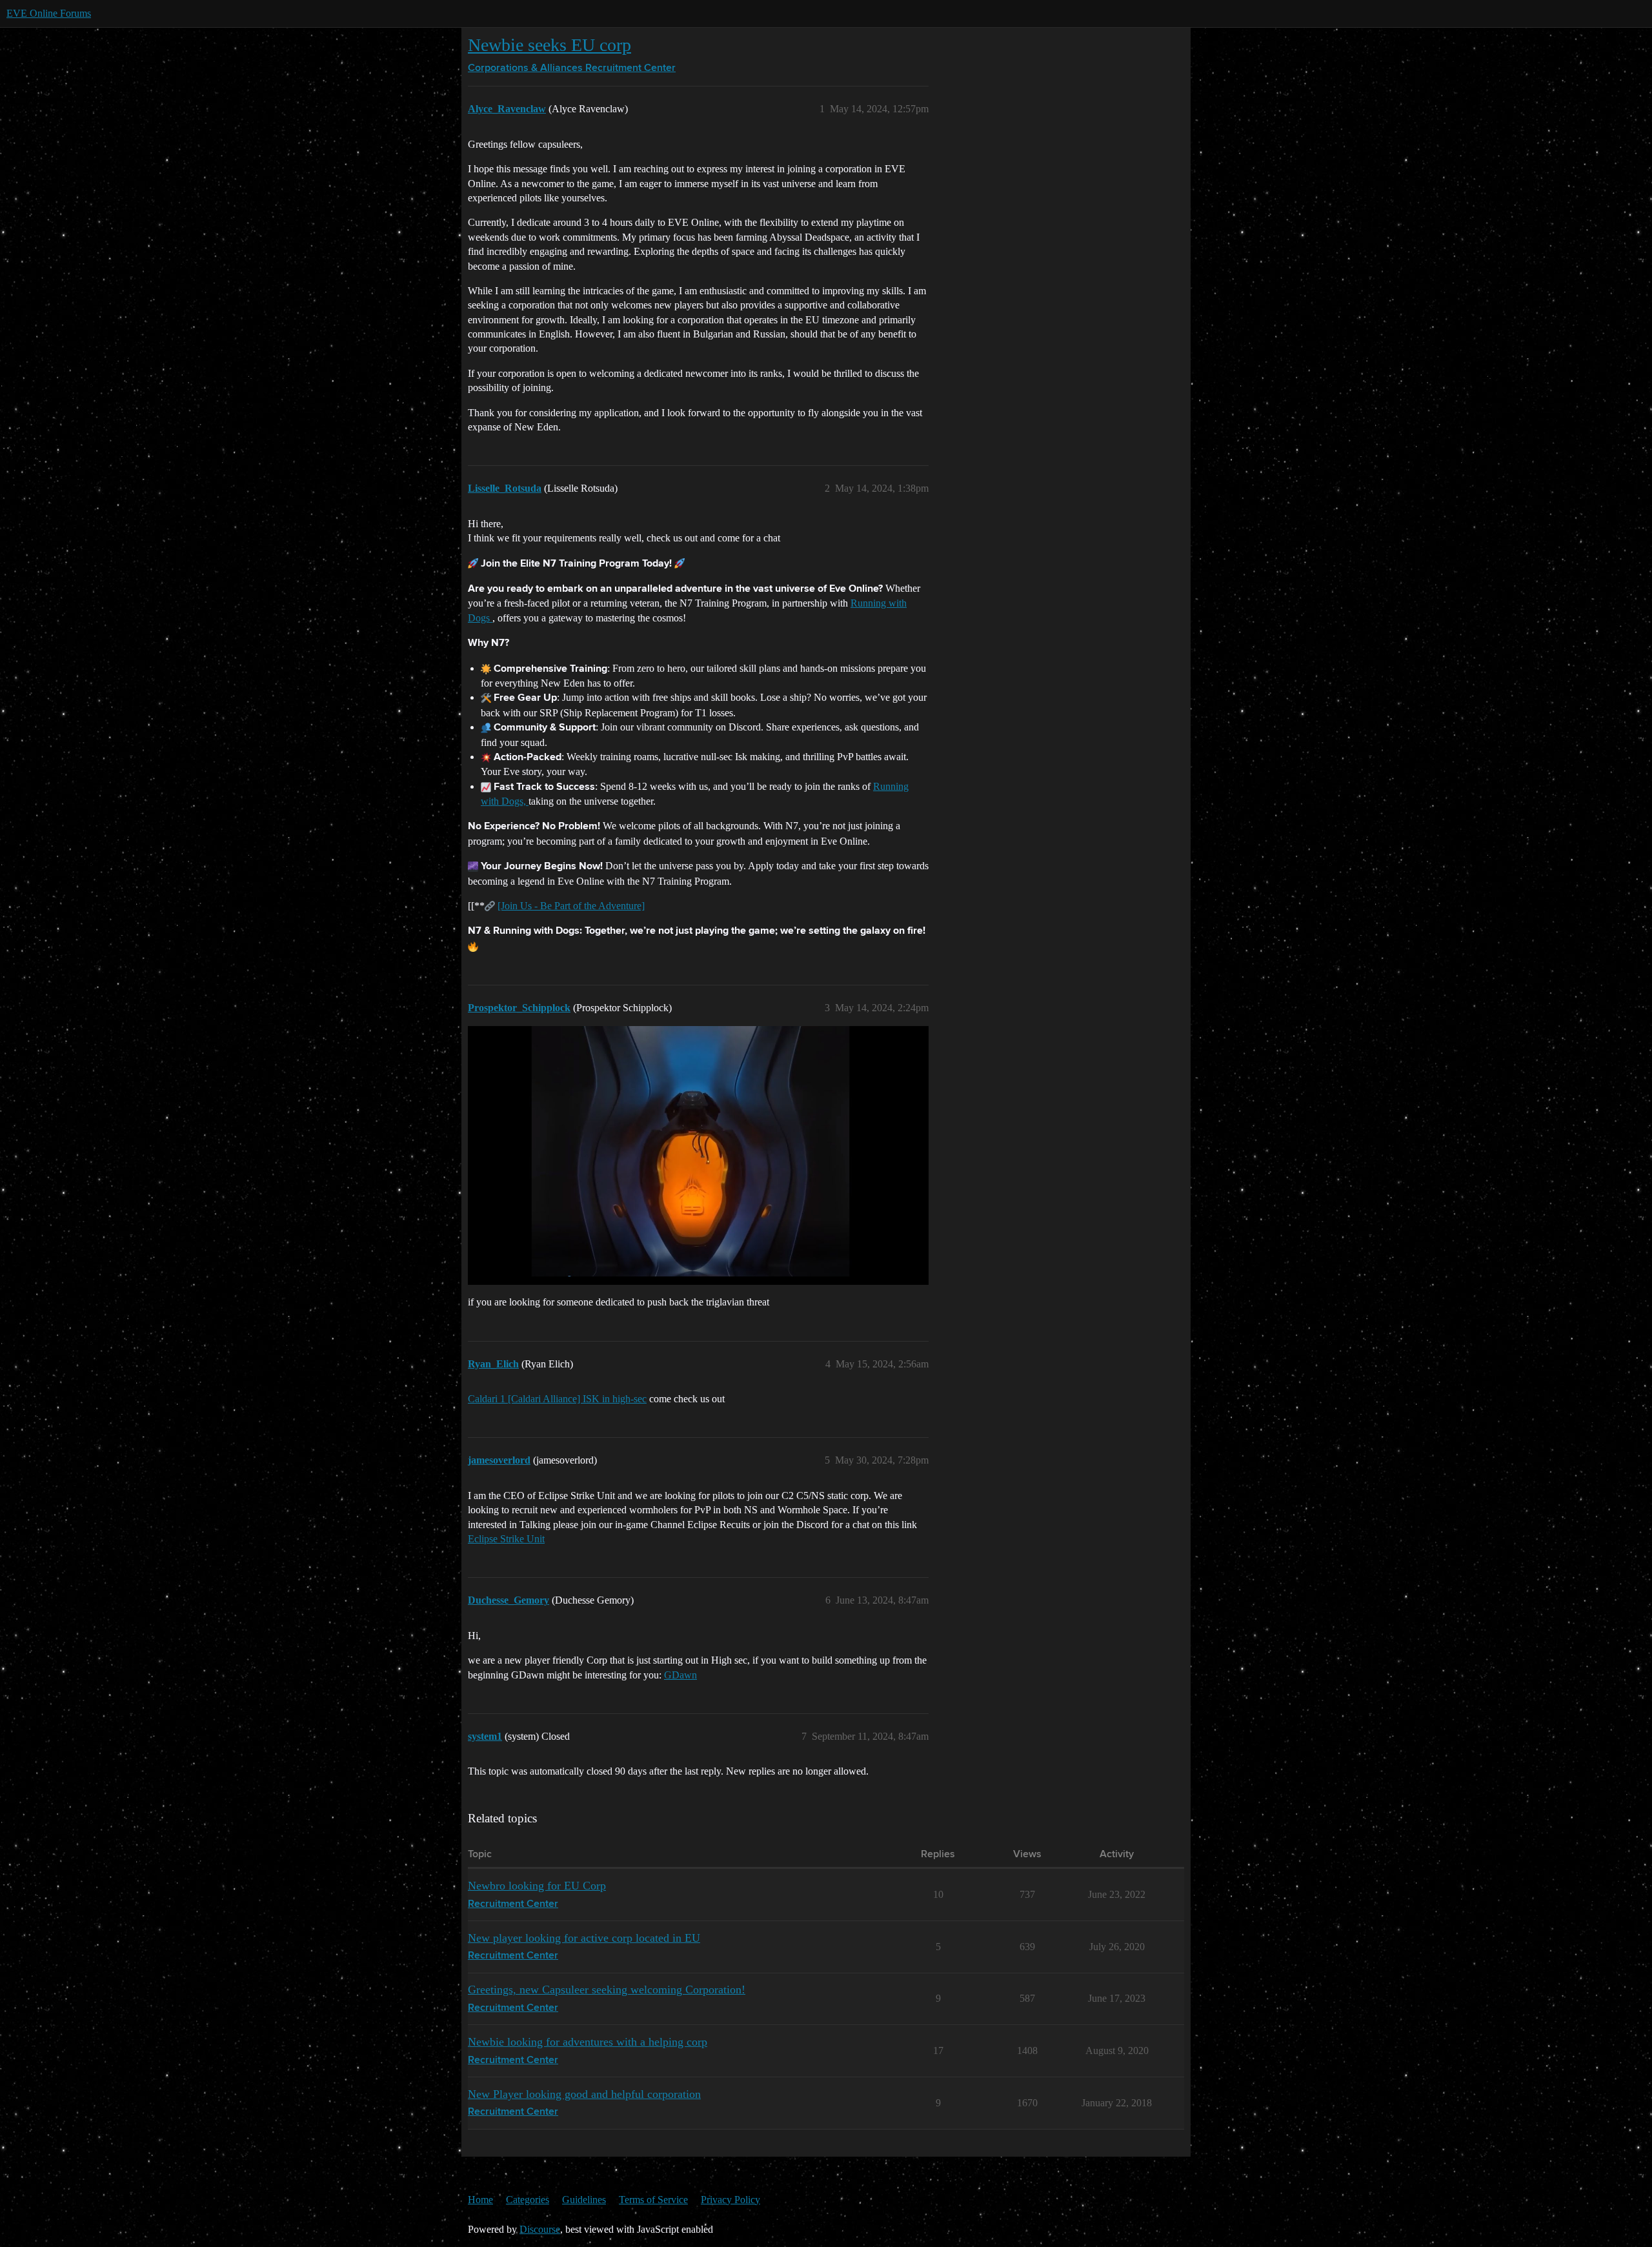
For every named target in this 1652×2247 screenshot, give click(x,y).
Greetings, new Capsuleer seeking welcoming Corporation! (607, 1990)
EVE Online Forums (49, 13)
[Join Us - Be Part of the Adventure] (571, 906)
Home (480, 2200)
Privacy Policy (730, 2200)
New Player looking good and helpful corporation (584, 2094)
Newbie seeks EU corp (549, 45)
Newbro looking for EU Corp (537, 1886)
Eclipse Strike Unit (506, 1539)
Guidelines (584, 2200)
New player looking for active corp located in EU (584, 1938)
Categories (528, 2200)
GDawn (680, 1675)
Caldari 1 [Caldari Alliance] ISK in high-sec (557, 1399)
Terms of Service (653, 2200)
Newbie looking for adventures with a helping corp (588, 2042)
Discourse (540, 2229)
